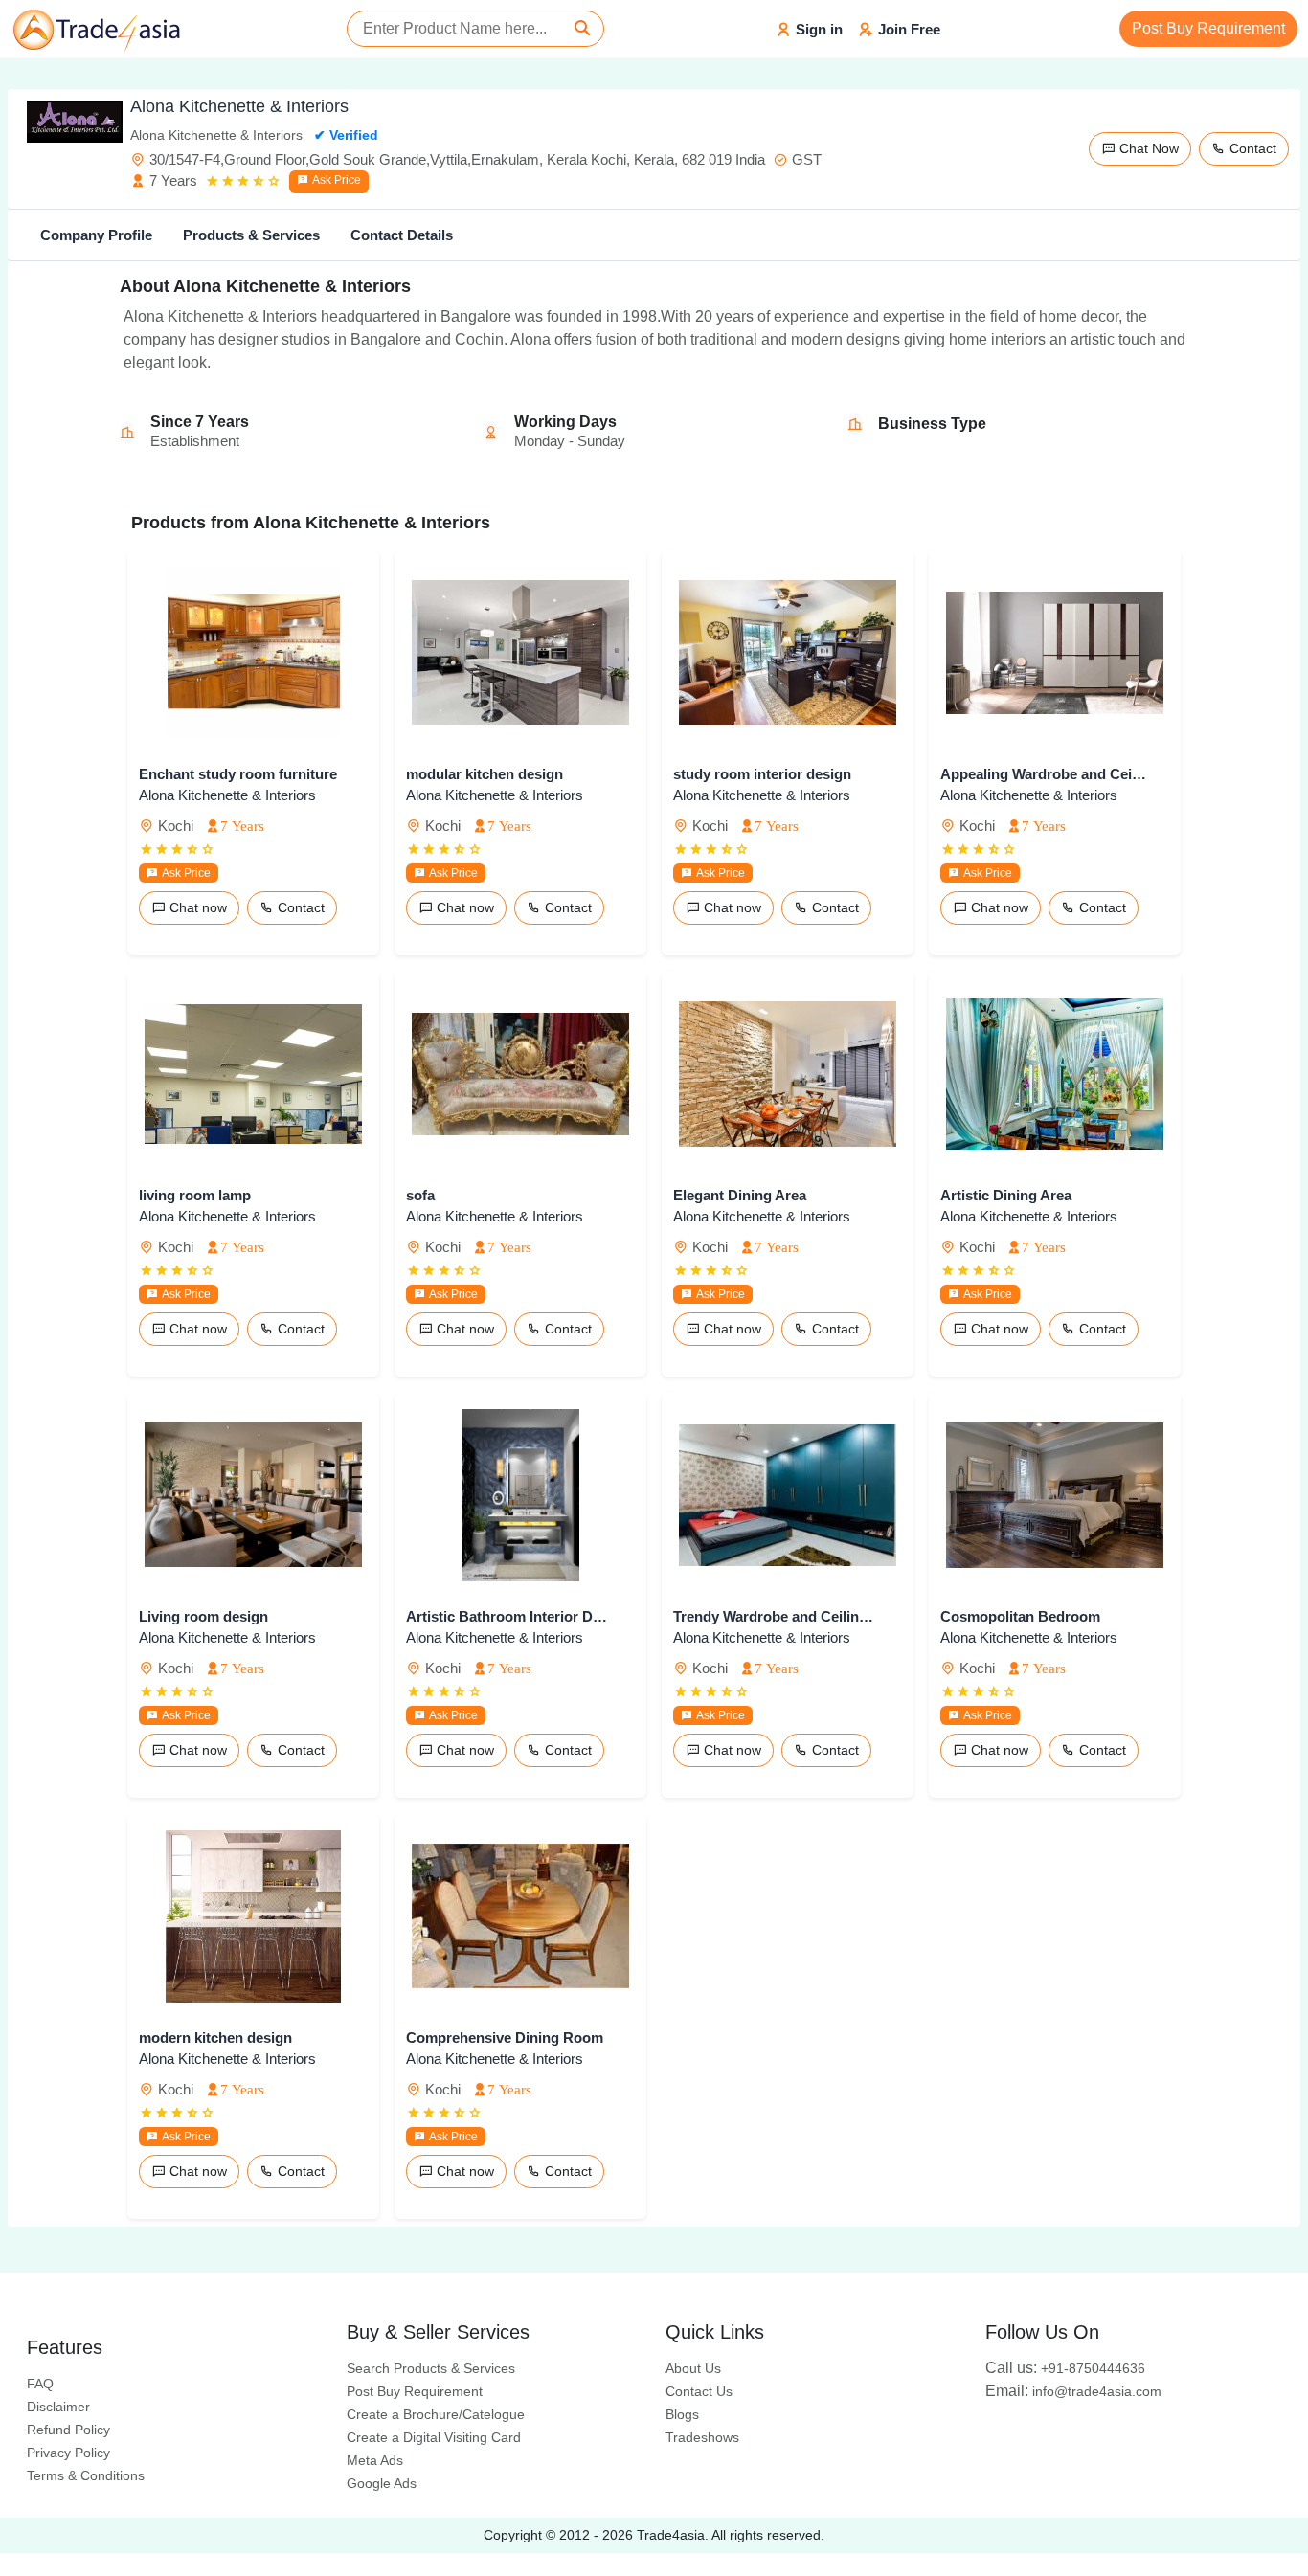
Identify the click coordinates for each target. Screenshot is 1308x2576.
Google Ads (382, 2483)
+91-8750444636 (1065, 2368)
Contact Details (402, 235)
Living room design (203, 1616)
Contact (1251, 148)
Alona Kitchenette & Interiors (227, 795)
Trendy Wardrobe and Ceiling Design (776, 1616)
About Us (693, 2368)
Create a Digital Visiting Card (434, 2437)
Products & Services (251, 235)
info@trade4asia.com (1073, 2391)
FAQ (40, 2384)
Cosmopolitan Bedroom (1020, 1616)
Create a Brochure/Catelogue (436, 2414)
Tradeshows (702, 2437)
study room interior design (762, 774)
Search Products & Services (431, 2368)
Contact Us (699, 2391)
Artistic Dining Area (1006, 1195)
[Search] (582, 29)
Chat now (196, 907)
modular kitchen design (485, 774)
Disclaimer (58, 2407)
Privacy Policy (68, 2453)
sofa (420, 1195)
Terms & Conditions (86, 2475)
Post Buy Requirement (1208, 28)
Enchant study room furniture (238, 774)
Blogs (682, 2414)
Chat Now (1147, 148)
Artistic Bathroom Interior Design (509, 1616)
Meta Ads (375, 2460)
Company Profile (96, 235)
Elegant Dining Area (740, 1195)
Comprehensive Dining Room (505, 2038)
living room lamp (195, 1195)
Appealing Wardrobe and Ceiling (1043, 774)
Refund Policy (68, 2430)
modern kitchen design (215, 2038)
